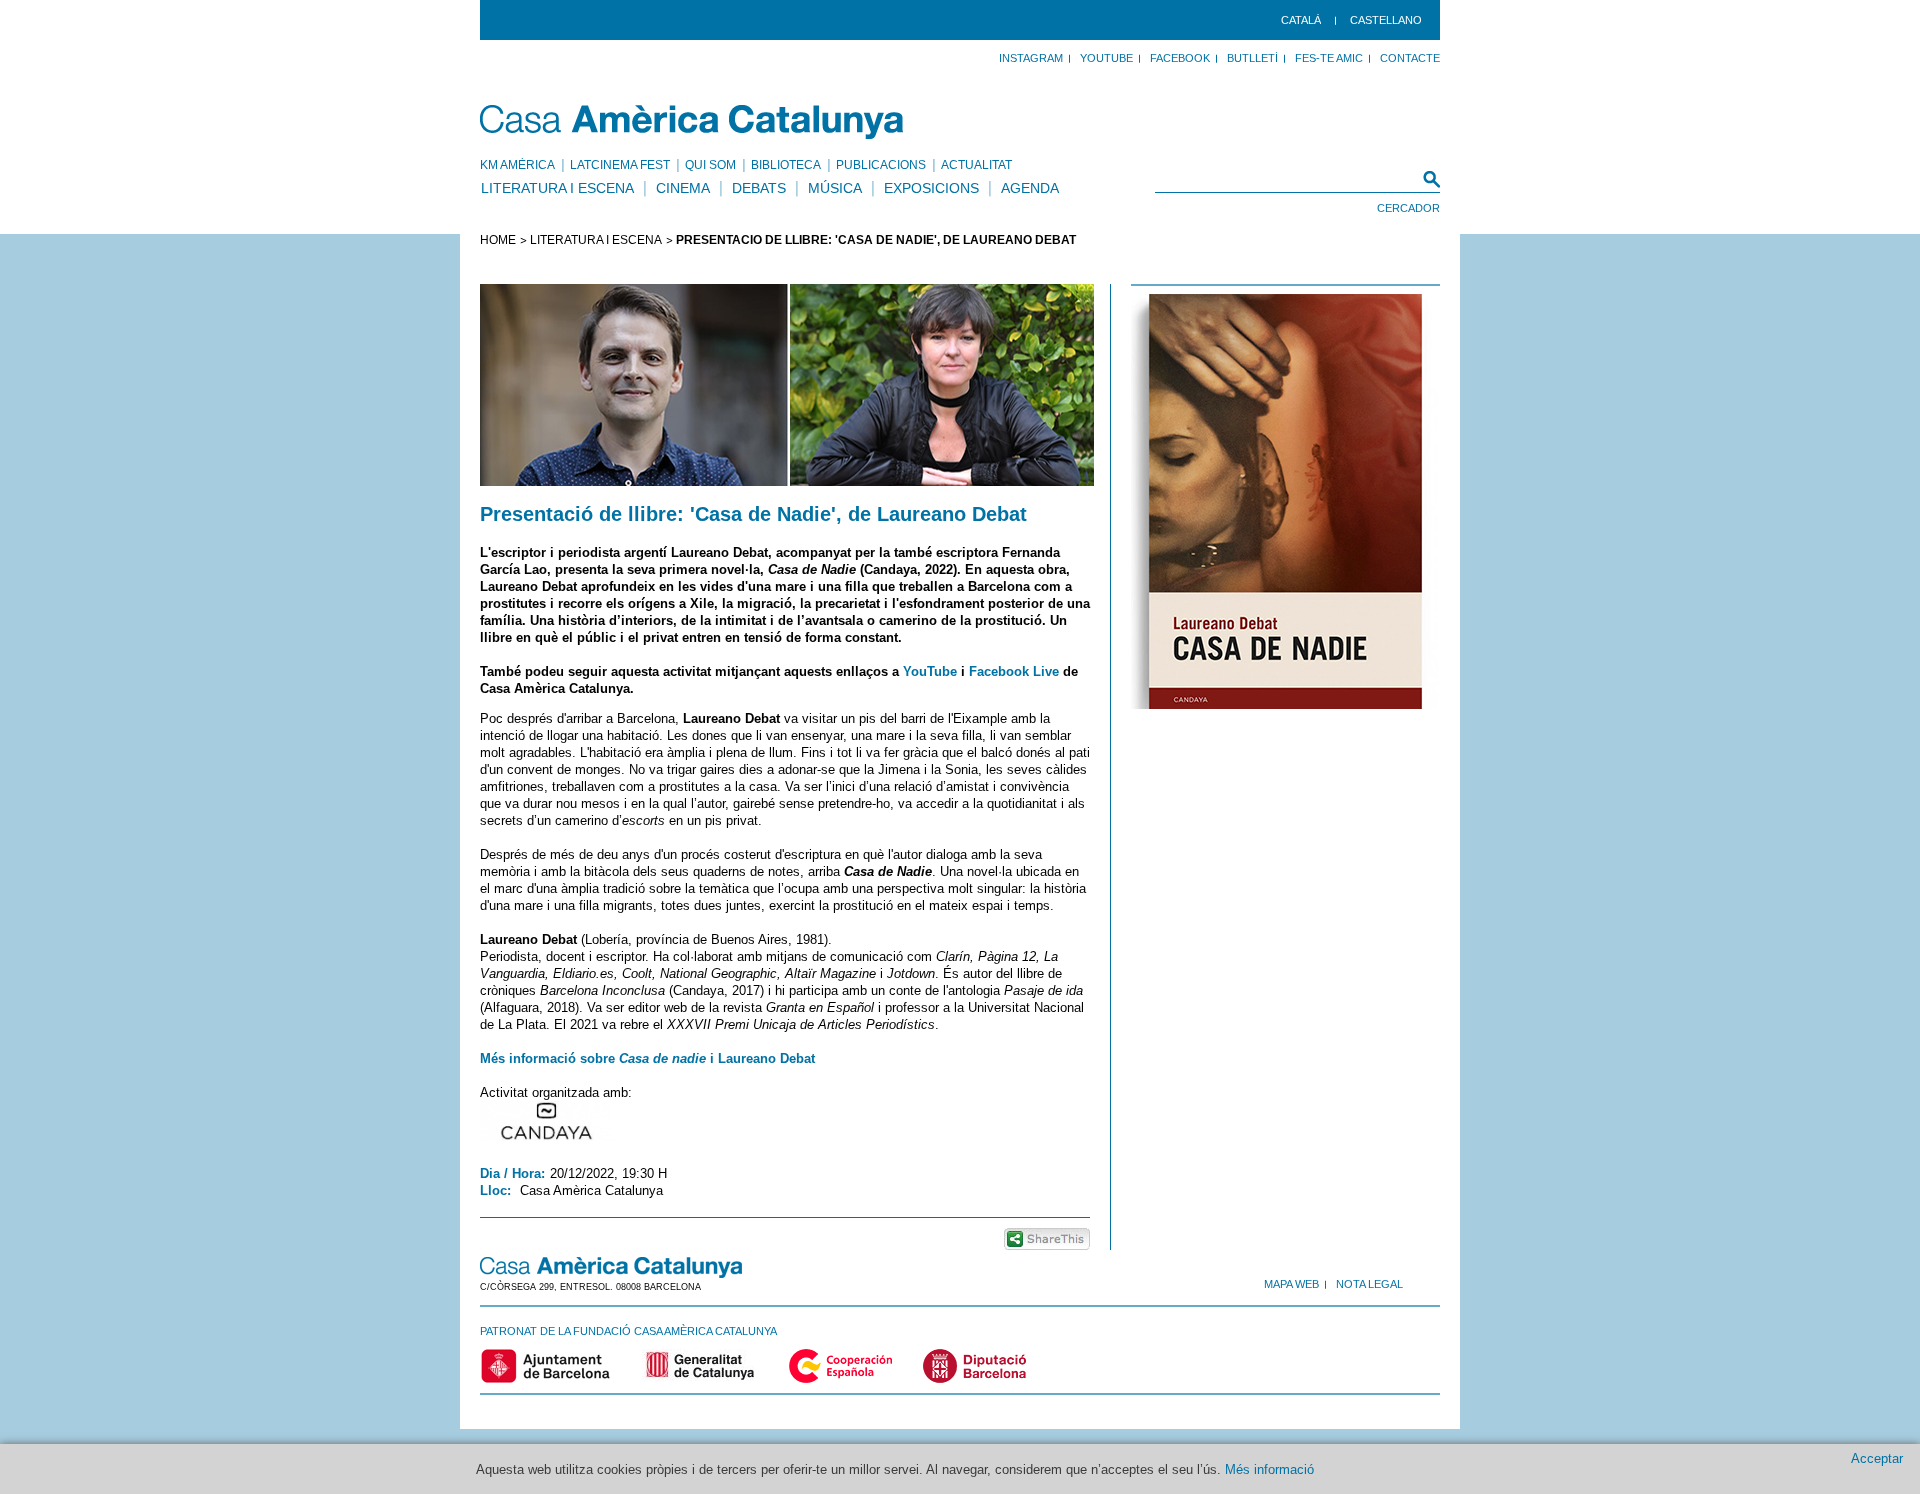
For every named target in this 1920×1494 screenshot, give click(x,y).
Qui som (710, 165)
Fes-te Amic (1329, 58)
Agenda (1030, 188)
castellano (1386, 20)
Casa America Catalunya (692, 122)
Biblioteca (786, 165)
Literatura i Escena (557, 188)
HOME (498, 240)
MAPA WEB (1291, 1284)
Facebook (1180, 58)
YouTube (1106, 58)
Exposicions (931, 188)
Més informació (1269, 1469)
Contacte (1410, 58)
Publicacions (881, 165)
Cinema (683, 188)
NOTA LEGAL (1369, 1284)
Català (1301, 20)
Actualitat (976, 165)
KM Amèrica (517, 165)
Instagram (1031, 58)
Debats (759, 188)
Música (835, 188)
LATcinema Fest (620, 165)
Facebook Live (1014, 671)
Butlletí (1252, 58)
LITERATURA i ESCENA (596, 240)
